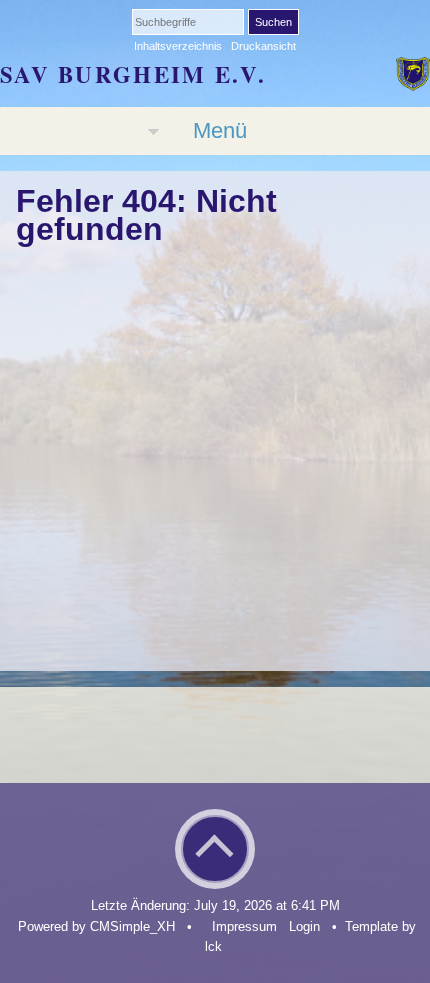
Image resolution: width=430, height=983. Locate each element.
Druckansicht (263, 46)
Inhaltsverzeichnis (178, 46)
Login (304, 926)
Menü (220, 130)
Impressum (244, 926)
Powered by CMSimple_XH (96, 926)
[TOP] (215, 861)
